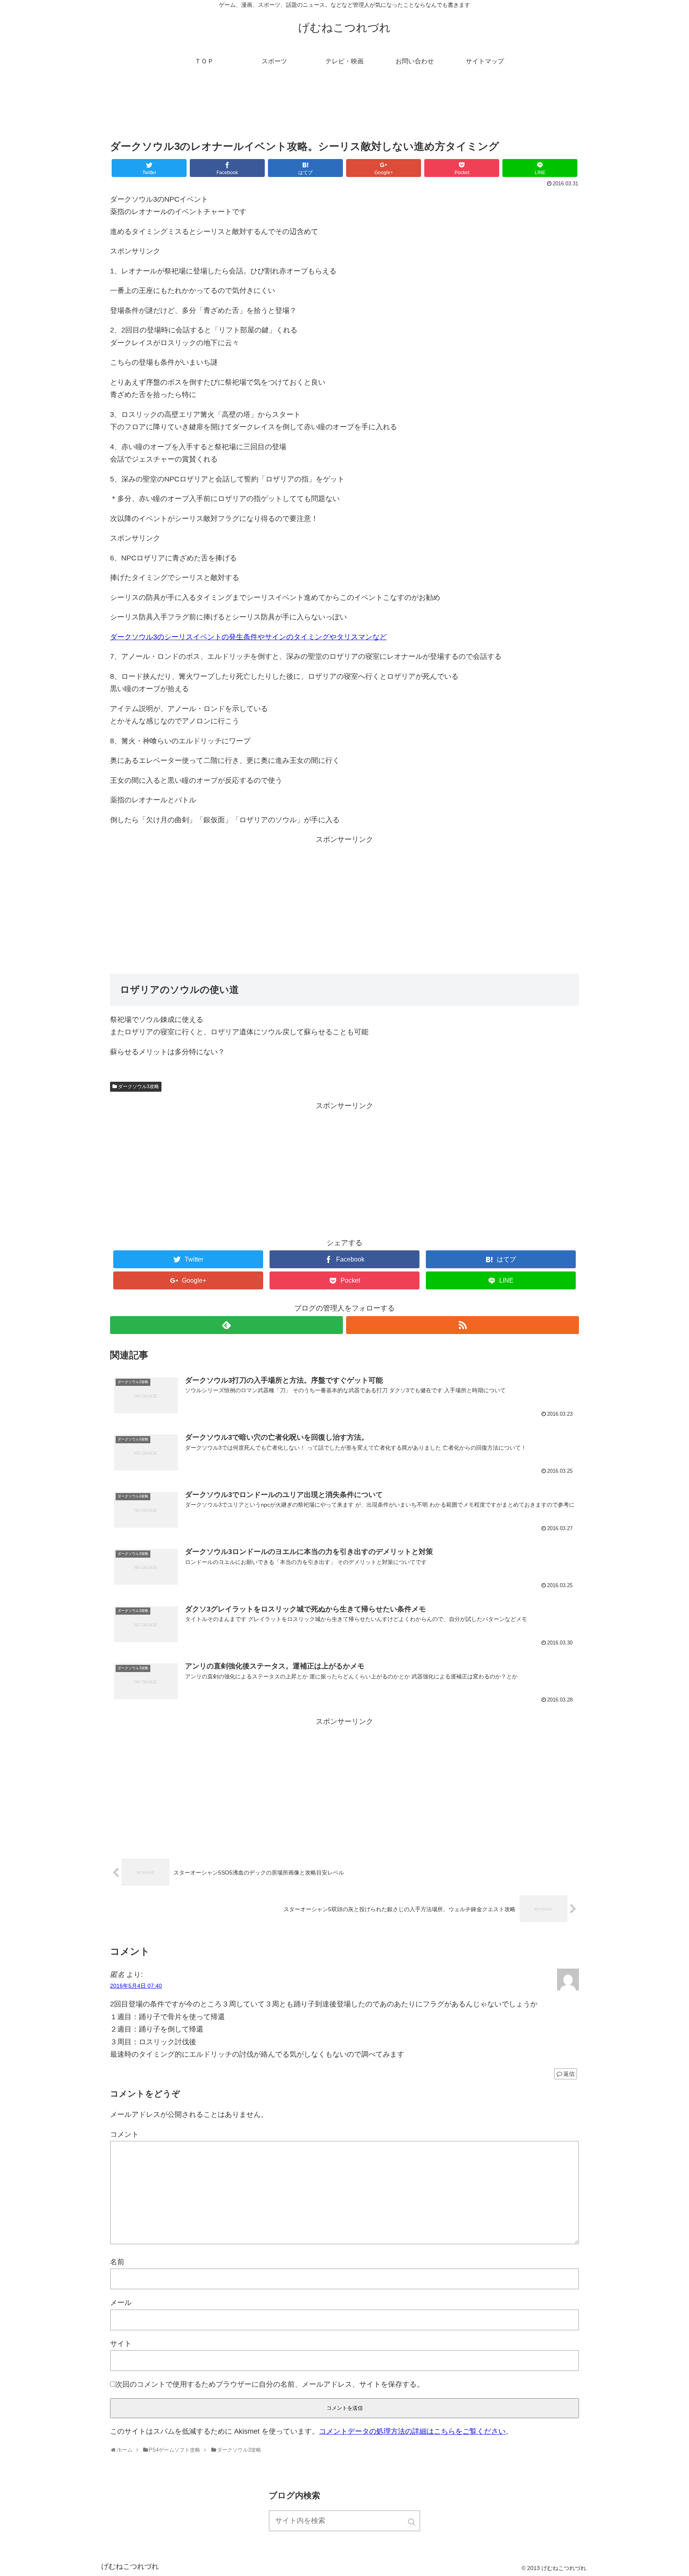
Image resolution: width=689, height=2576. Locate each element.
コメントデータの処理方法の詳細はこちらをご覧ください (412, 2431)
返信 (569, 2074)
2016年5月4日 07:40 (136, 1986)
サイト (121, 2344)
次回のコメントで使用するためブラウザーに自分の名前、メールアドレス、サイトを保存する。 (270, 2384)
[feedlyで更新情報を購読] (226, 1325)
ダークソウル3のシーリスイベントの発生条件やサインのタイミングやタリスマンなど (248, 637)
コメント (124, 2134)
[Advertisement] (344, 109)
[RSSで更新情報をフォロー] (463, 1325)
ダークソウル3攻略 (139, 1087)
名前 (117, 2262)
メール (121, 2303)
